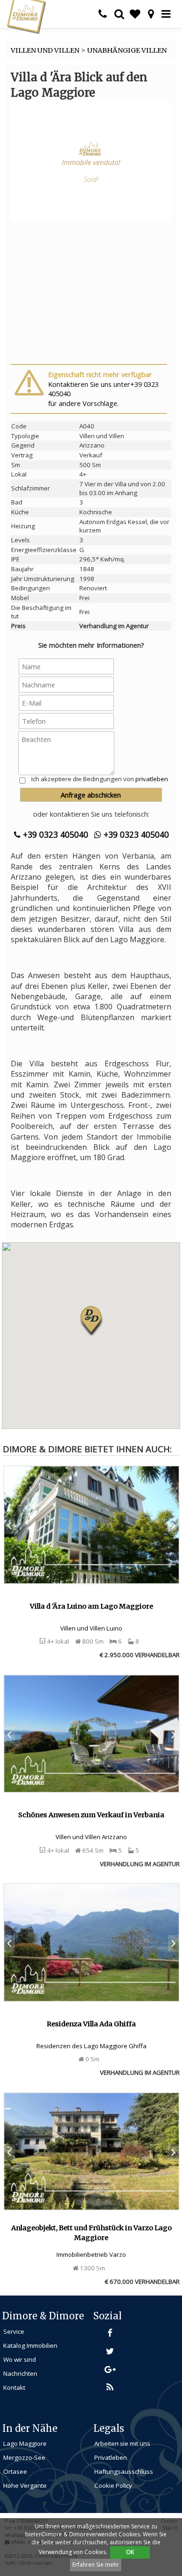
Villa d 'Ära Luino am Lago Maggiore (91, 1606)
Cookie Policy (113, 2485)
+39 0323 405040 (54, 834)
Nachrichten (20, 2373)
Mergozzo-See (24, 2457)
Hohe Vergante (25, 2485)
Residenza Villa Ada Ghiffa (91, 2024)
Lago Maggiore (25, 2443)
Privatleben (111, 2457)
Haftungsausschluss (124, 2471)
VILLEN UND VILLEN (45, 50)
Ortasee (15, 2471)
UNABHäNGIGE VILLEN (127, 50)
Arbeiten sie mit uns (122, 2443)
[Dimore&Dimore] (26, 16)
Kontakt (14, 2387)
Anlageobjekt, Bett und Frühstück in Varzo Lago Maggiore (91, 2233)
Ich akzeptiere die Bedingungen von (100, 779)
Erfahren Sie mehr (96, 2565)
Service (14, 2331)
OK (130, 2552)
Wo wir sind (20, 2359)
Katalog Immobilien (30, 2345)
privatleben (152, 779)
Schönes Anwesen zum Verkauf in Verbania (91, 1815)
